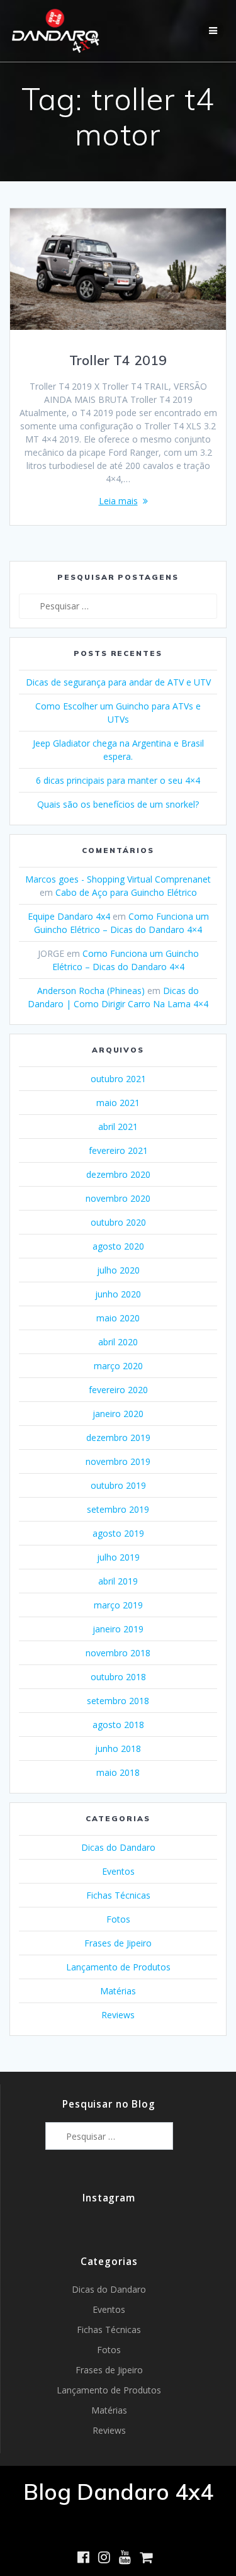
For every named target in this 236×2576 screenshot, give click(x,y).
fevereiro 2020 (118, 1390)
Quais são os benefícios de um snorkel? (118, 804)
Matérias (118, 1991)
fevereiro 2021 (118, 1150)
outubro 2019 (118, 1485)
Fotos (118, 1919)
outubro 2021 (118, 1079)
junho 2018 (118, 1748)
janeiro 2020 (118, 1414)
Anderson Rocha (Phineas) (91, 991)
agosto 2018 (118, 1725)
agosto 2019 (118, 1533)
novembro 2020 (118, 1198)
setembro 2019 (118, 1509)
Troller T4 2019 (118, 360)
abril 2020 (118, 1342)
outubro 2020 (118, 1222)
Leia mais (118, 501)
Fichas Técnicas (118, 1895)
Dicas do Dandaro (118, 1847)
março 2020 (118, 1366)
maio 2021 (118, 1103)
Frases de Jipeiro (118, 1943)
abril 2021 (118, 1127)
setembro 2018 (118, 1701)
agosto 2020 (118, 1246)
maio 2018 (118, 1772)
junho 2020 (118, 1294)
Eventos (118, 1871)
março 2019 (118, 1605)
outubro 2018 (118, 1677)
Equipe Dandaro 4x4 (69, 916)
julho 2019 (118, 1557)
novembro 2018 (118, 1653)
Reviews (118, 2015)
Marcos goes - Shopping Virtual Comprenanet (118, 879)
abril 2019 (118, 1581)
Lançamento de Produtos (118, 1967)
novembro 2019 (118, 1461)
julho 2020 (118, 1270)
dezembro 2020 (118, 1174)
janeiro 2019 (118, 1629)
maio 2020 (118, 1318)
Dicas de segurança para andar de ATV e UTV (118, 682)
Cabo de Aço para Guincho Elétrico (126, 892)
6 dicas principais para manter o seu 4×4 (118, 780)
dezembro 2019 (118, 1438)
